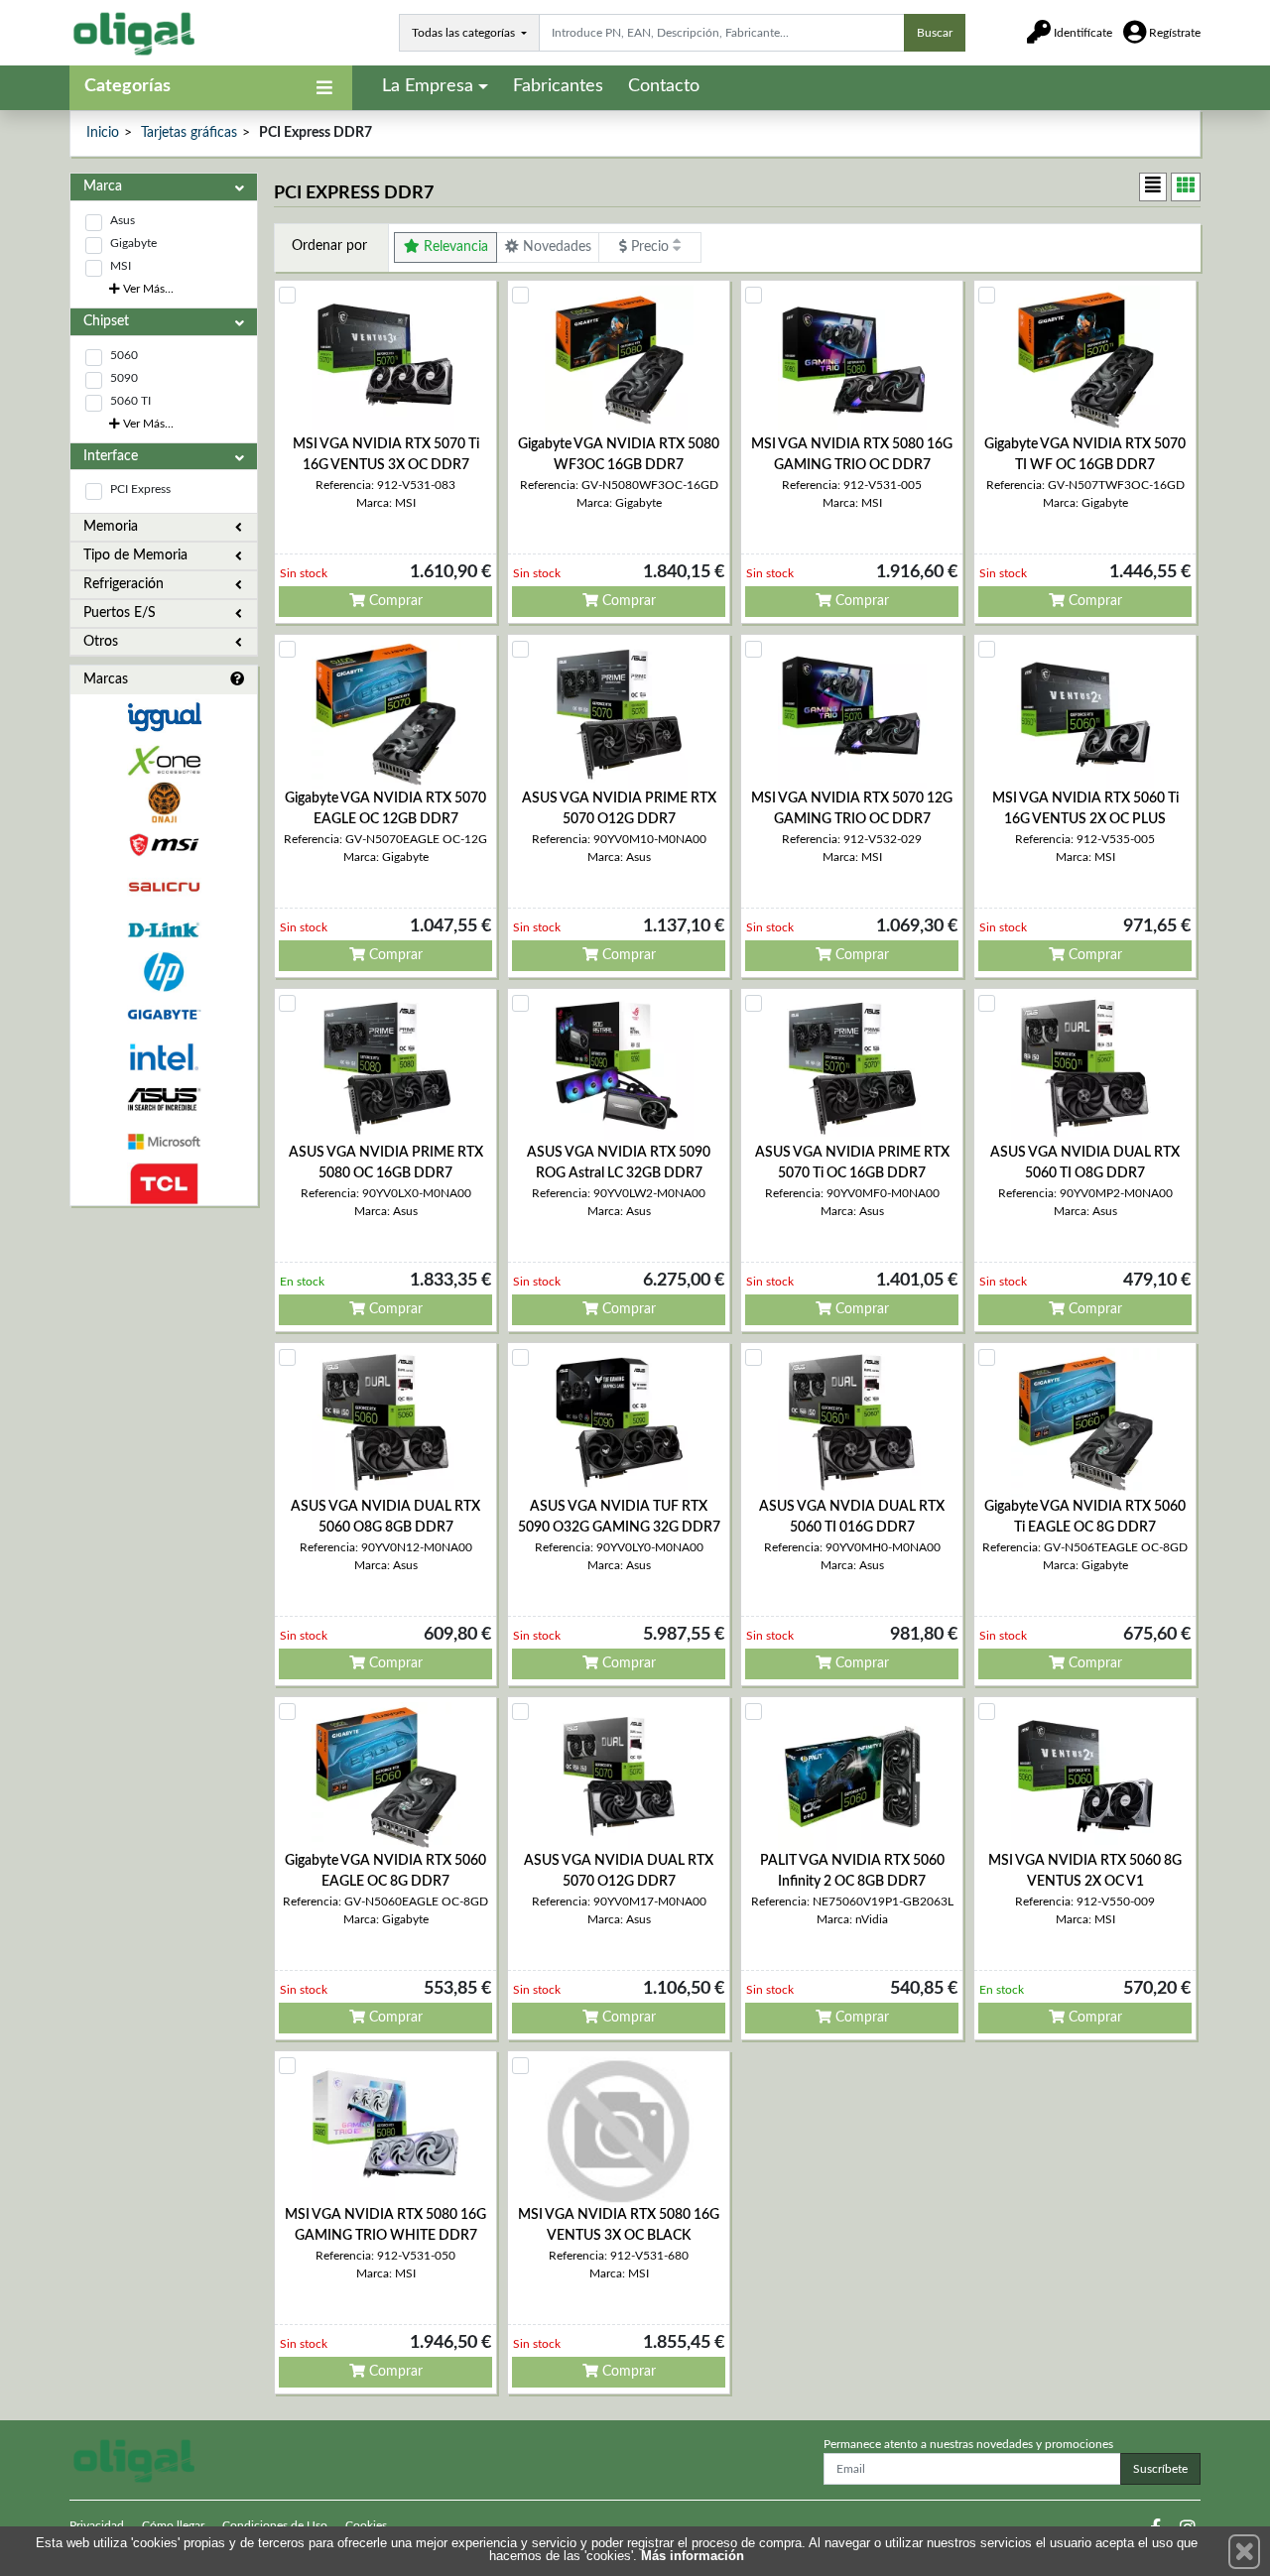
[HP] (164, 973)
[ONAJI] (164, 803)
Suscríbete (1160, 2469)
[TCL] (164, 1184)
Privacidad (97, 2525)
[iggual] (164, 717)
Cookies (366, 2525)
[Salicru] (164, 887)
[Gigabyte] (164, 1014)
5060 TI (130, 401)
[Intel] (164, 1057)
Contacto (664, 86)
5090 (124, 378)
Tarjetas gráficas (189, 133)
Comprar (394, 601)
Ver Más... (147, 289)
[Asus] (164, 1100)
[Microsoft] (164, 1142)
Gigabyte (133, 243)
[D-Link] (164, 930)
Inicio (103, 133)
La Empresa (428, 86)
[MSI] (164, 845)
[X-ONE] (164, 760)
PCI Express (140, 489)
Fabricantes (558, 86)
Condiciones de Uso (275, 2525)
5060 (124, 355)
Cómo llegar (173, 2525)
